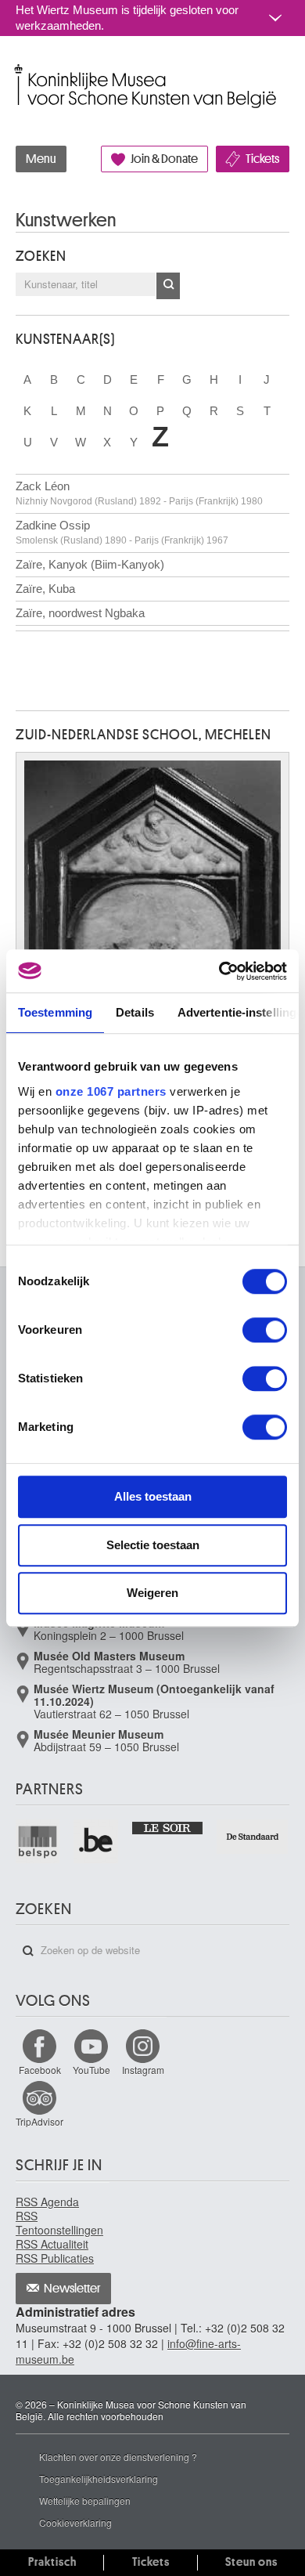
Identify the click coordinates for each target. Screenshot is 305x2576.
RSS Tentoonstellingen (59, 2223)
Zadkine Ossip (122, 532)
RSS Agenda (47, 2202)
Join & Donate (164, 159)
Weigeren (152, 1593)
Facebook (40, 2070)
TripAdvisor (39, 2121)
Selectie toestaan (153, 1545)
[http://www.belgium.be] (96, 1841)
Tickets (262, 159)
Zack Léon (139, 493)
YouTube (91, 2070)
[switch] (265, 1330)
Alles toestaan (153, 1496)
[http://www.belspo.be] (38, 1841)
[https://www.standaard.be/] (253, 1837)
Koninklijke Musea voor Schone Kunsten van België (19, 69)
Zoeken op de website (28, 1951)
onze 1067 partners (111, 1091)
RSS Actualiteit (52, 2244)
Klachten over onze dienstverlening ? (118, 2457)
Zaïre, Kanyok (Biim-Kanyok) (90, 564)
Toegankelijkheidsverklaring (99, 2478)
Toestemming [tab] (55, 1012)
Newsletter (72, 2289)
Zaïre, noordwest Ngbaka (80, 613)
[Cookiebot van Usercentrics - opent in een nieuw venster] (219, 971)
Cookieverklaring (75, 2522)
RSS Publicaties (55, 2258)
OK (168, 286)
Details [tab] (135, 1012)
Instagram (143, 2070)
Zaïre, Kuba (45, 589)
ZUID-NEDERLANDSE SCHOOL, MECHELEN (144, 735)
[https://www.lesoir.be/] (169, 1827)
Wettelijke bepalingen (85, 2500)
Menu (41, 159)
